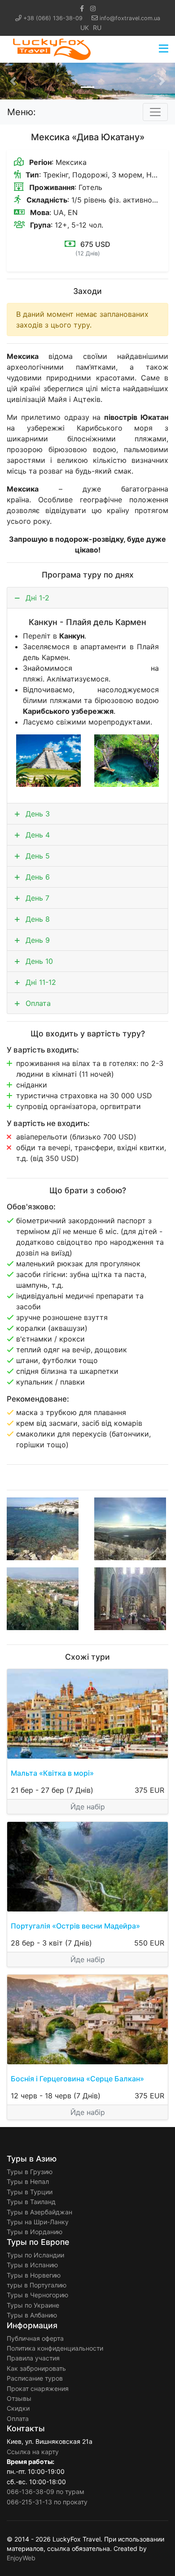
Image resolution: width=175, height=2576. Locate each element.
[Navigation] (164, 49)
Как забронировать (36, 2368)
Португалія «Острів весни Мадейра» (75, 1926)
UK (85, 28)
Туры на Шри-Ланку (38, 2222)
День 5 (37, 856)
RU (97, 28)
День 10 (38, 961)
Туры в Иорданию (35, 2232)
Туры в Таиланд (31, 2202)
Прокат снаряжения (38, 2388)
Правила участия (33, 2358)
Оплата (37, 1003)
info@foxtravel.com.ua (130, 18)
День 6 (37, 877)
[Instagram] (93, 8)
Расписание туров (35, 2378)
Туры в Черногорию (37, 2295)
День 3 (37, 814)
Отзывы (19, 2398)
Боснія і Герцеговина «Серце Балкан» (77, 2079)
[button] (13, 81)
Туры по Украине (33, 2305)
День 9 (37, 940)
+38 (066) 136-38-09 (53, 18)
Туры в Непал (28, 2181)
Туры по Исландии (35, 2255)
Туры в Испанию (32, 2265)
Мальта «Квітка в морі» (52, 1773)
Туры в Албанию (32, 2315)
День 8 (37, 919)
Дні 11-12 (40, 982)
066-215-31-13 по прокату (47, 2502)
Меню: (22, 112)
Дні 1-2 (36, 598)
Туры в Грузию (30, 2172)
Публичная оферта (35, 2338)
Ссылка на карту (33, 2452)
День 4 (37, 835)
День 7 (36, 898)
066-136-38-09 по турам (46, 2492)
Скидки (18, 2408)
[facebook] (82, 8)
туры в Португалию (37, 2285)
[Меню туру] (155, 112)
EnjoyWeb (21, 2558)
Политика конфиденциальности (55, 2348)
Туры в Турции (30, 2192)
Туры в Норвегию (34, 2275)
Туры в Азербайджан (39, 2212)
